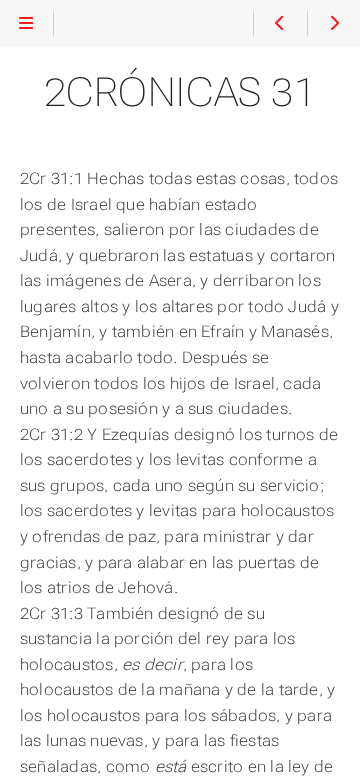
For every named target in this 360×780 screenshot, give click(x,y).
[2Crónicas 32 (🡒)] (333, 24)
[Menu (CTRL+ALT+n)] (26, 24)
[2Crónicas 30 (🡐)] (279, 24)
